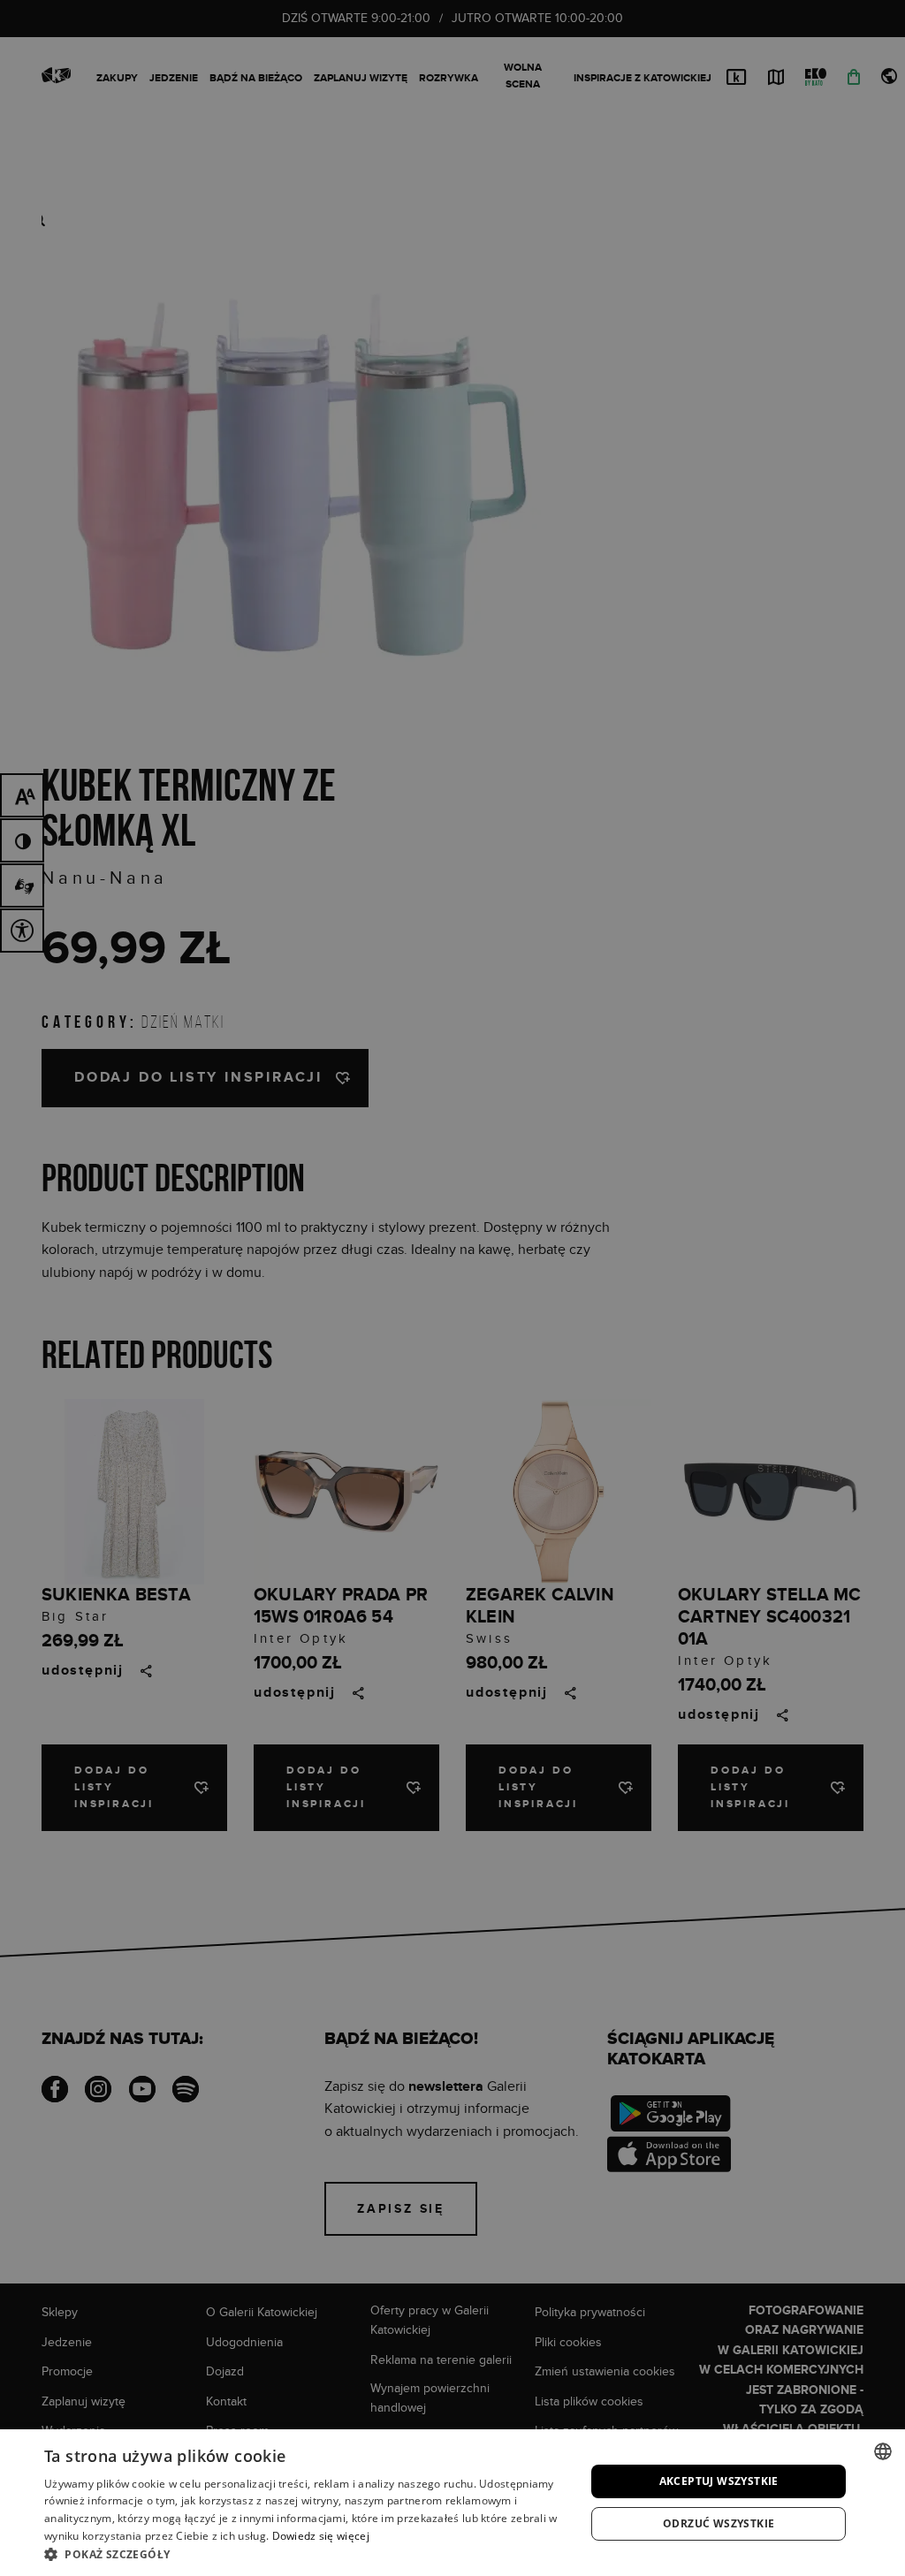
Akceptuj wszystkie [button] (719, 2481)
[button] (307, 2554)
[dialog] (452, 1288)
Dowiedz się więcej (321, 2536)
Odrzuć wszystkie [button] (719, 2523)
